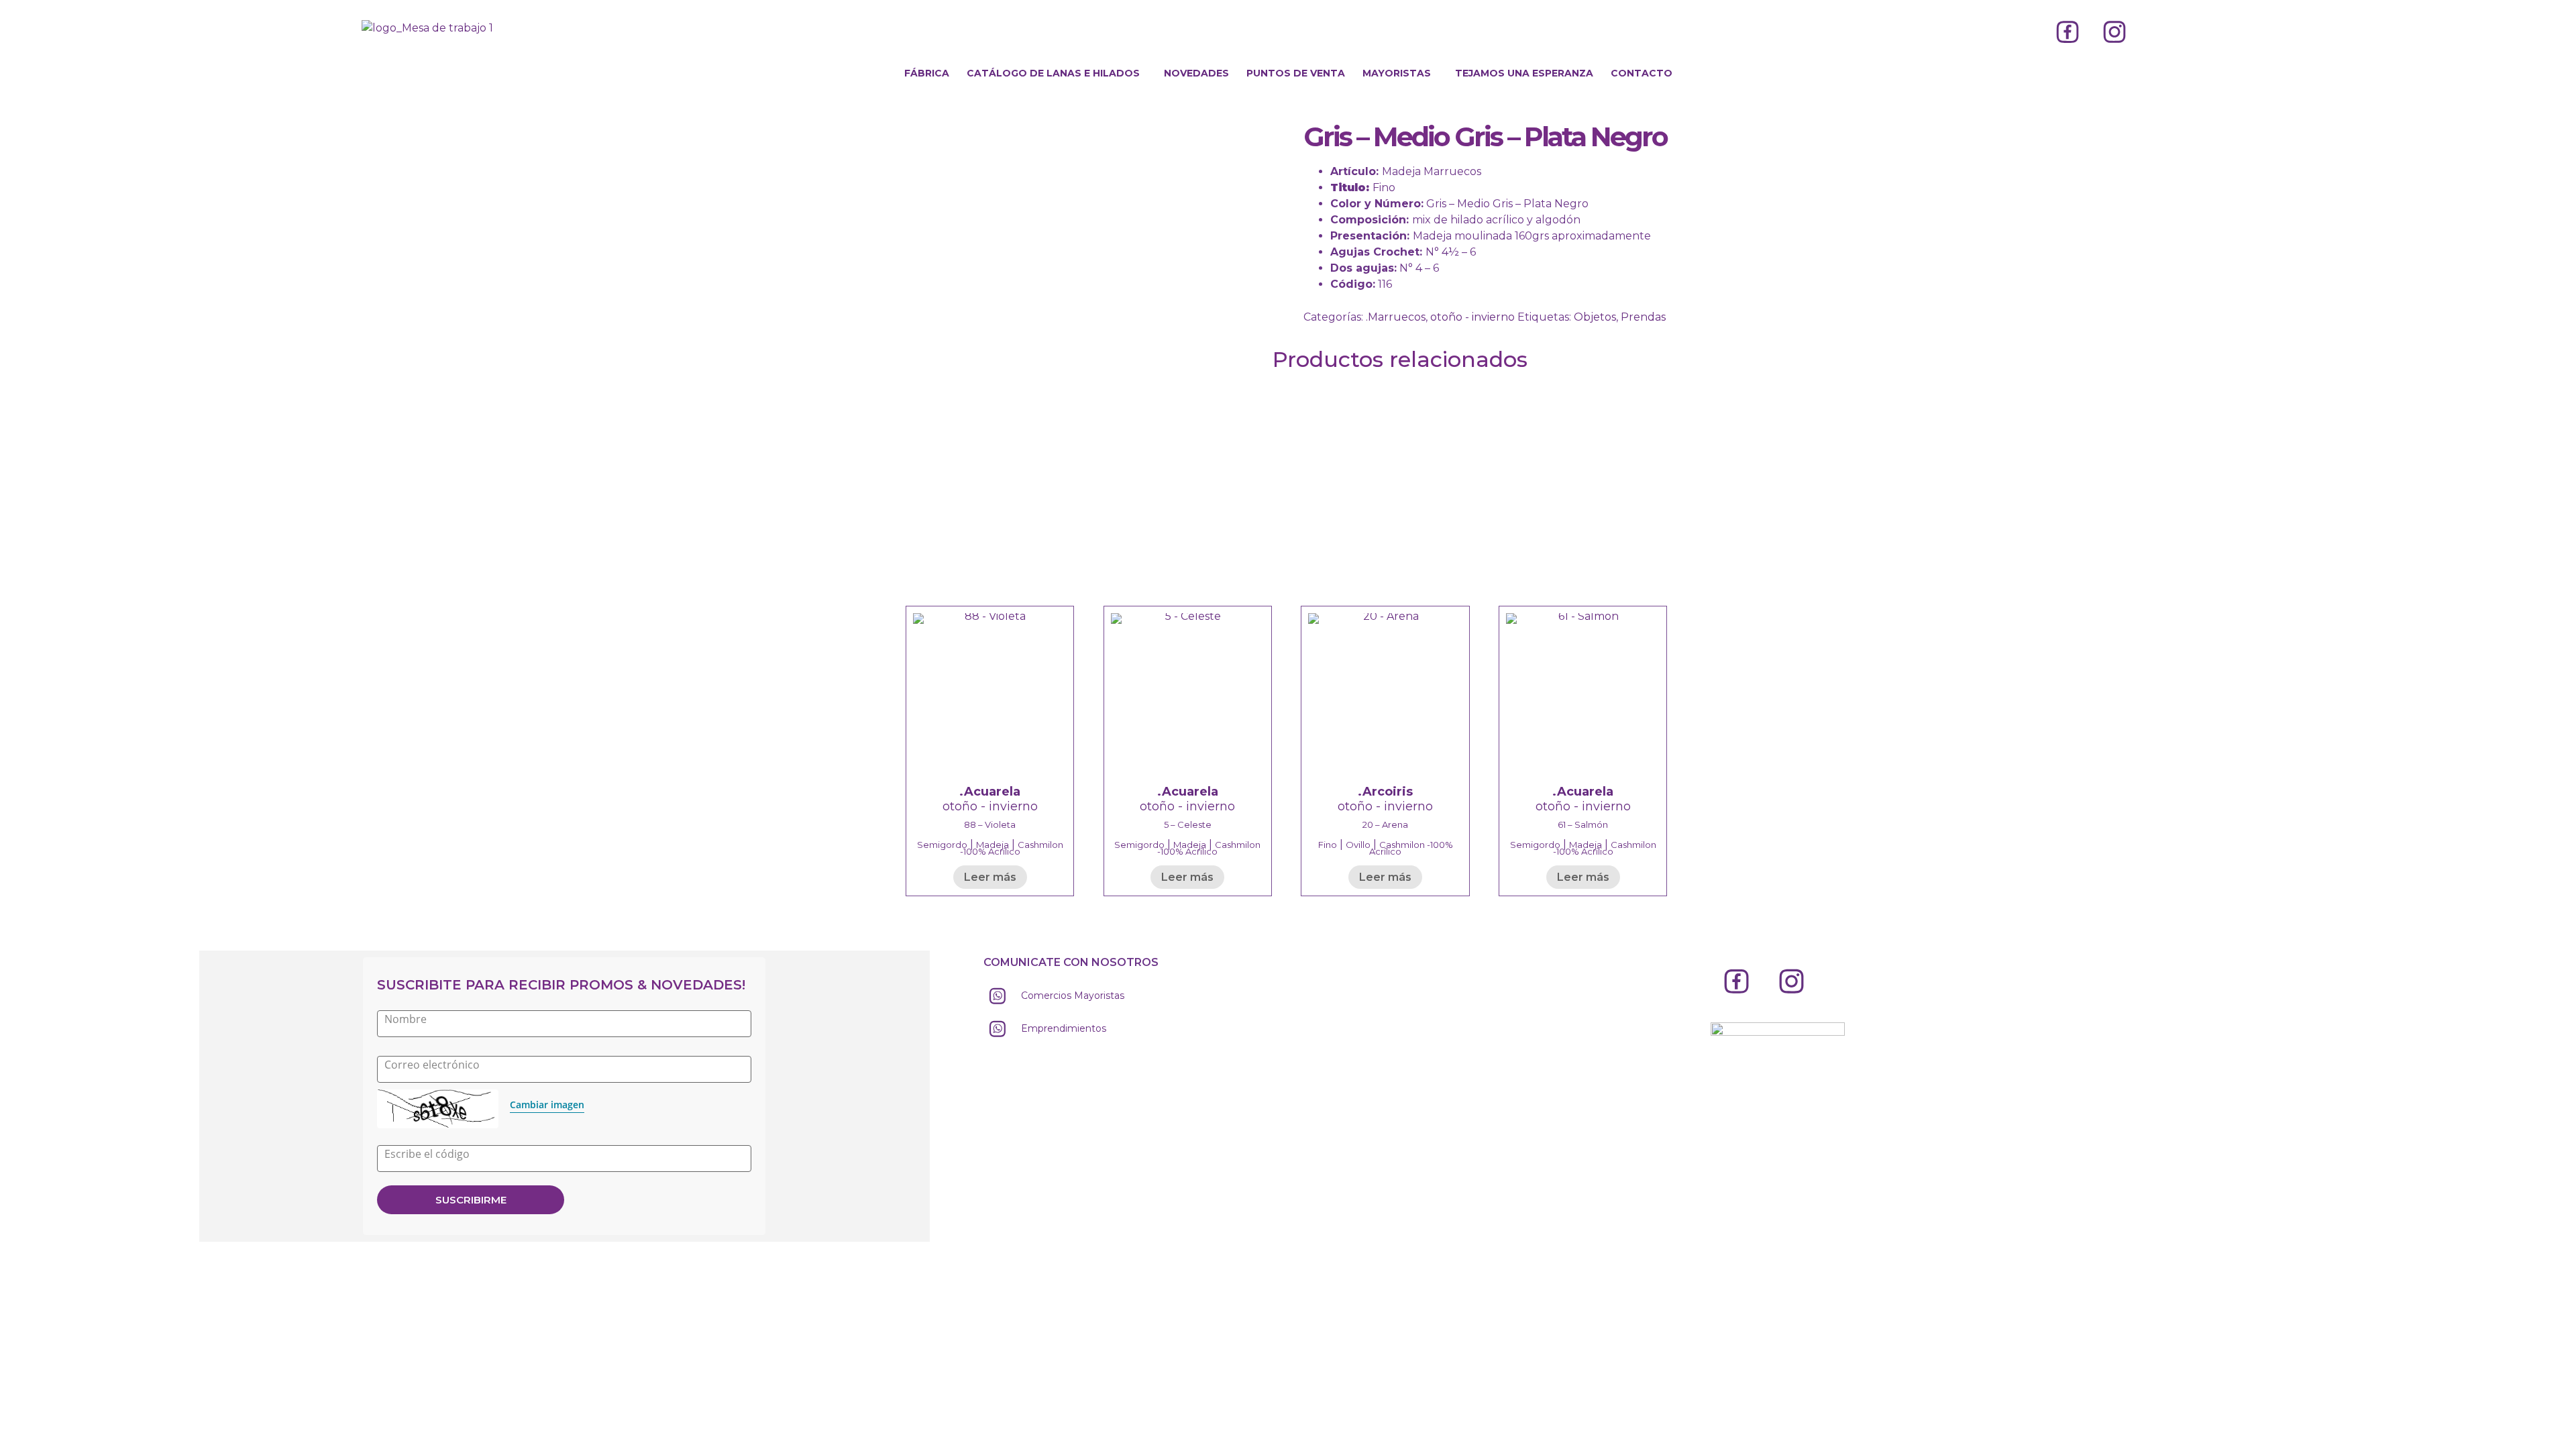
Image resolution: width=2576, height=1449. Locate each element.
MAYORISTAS (1397, 73)
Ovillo (1358, 845)
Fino (1328, 845)
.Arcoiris (1385, 792)
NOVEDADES (1196, 73)
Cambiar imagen (547, 1105)
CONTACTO (1642, 73)
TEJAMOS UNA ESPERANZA (1524, 73)
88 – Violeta (990, 824)
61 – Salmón (1583, 824)
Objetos (1595, 317)
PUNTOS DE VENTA (1296, 73)
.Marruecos (1396, 317)
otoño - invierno (1472, 317)
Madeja (992, 845)
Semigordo (942, 845)
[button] (1057, 73)
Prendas (1643, 317)
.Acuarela (990, 792)
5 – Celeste (1188, 824)
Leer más (990, 877)
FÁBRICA (927, 73)
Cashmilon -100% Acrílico (1012, 848)
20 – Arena (1385, 824)
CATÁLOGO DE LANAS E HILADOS (1053, 73)
